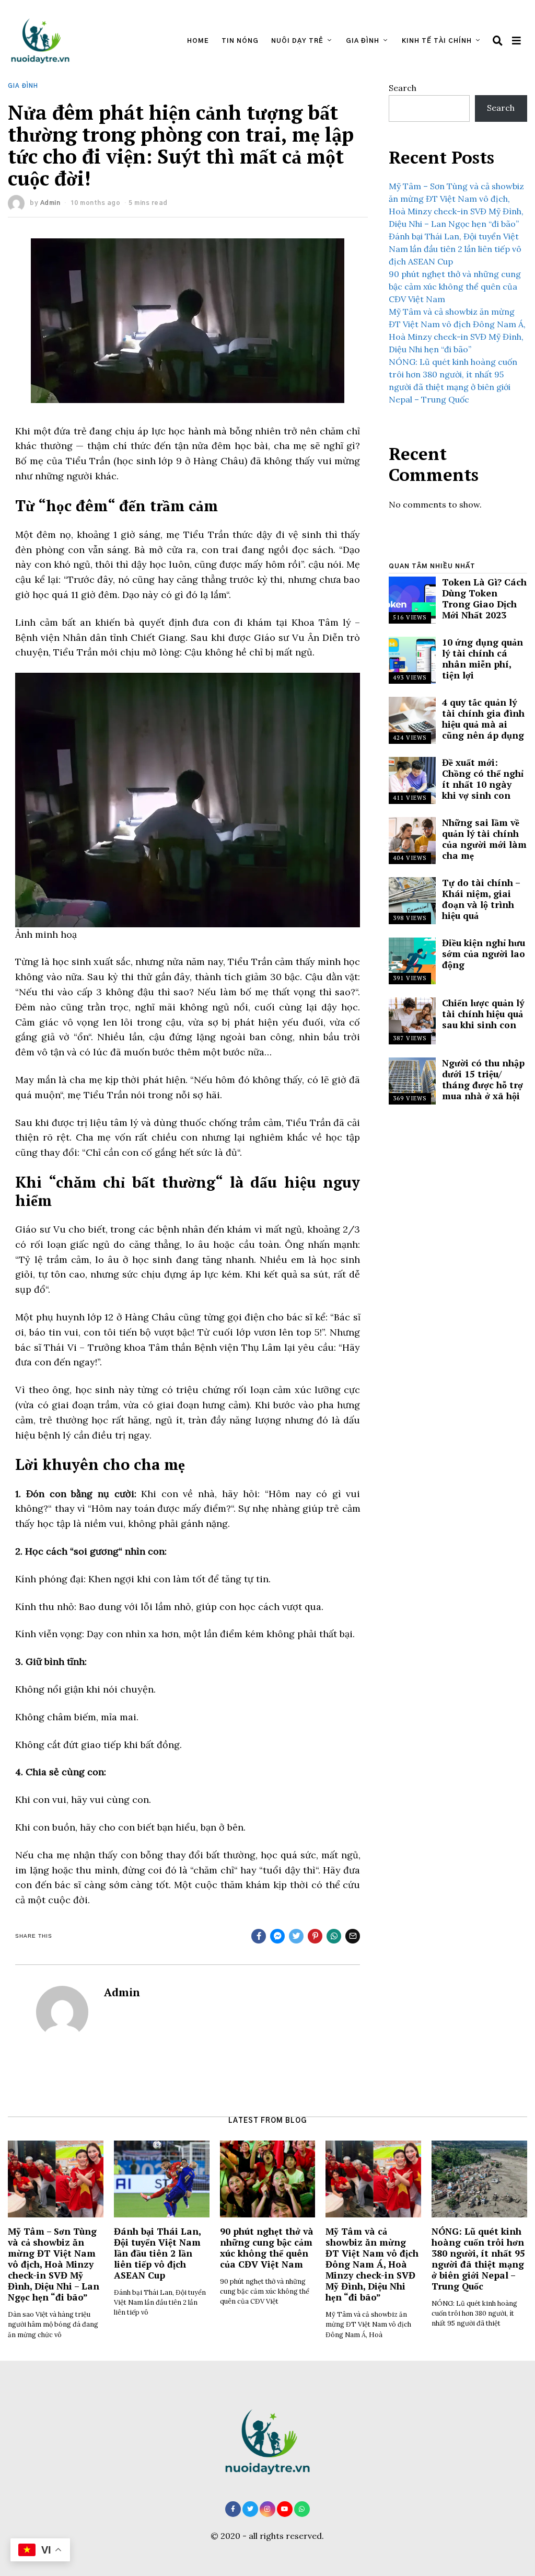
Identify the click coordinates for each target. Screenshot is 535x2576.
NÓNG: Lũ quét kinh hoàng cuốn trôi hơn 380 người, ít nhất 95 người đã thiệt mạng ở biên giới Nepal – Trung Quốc (478, 2259)
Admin (50, 203)
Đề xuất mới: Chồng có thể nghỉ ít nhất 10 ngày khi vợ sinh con (483, 779)
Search (403, 88)
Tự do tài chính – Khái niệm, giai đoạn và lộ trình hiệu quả (481, 899)
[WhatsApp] (302, 2509)
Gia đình (363, 41)
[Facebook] (233, 2509)
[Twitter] (250, 2509)
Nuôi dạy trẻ (297, 41)
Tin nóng (240, 41)
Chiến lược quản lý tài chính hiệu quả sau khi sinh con (483, 1014)
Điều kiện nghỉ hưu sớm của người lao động (484, 954)
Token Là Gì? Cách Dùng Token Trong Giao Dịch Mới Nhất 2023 (484, 599)
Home (198, 41)
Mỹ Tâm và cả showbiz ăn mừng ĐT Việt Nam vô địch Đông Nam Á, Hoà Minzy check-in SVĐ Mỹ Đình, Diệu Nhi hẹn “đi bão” (372, 2264)
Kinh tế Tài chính (437, 41)
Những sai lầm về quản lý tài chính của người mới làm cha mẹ (484, 839)
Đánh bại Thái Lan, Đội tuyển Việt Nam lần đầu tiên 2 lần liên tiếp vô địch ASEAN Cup (455, 249)
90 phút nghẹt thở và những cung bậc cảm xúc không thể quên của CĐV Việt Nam (455, 286)
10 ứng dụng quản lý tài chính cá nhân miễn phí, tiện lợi (482, 659)
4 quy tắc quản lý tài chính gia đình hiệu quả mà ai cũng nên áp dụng (483, 719)
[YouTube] (285, 2509)
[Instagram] (267, 2509)
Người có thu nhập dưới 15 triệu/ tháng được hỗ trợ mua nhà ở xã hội (483, 1079)
